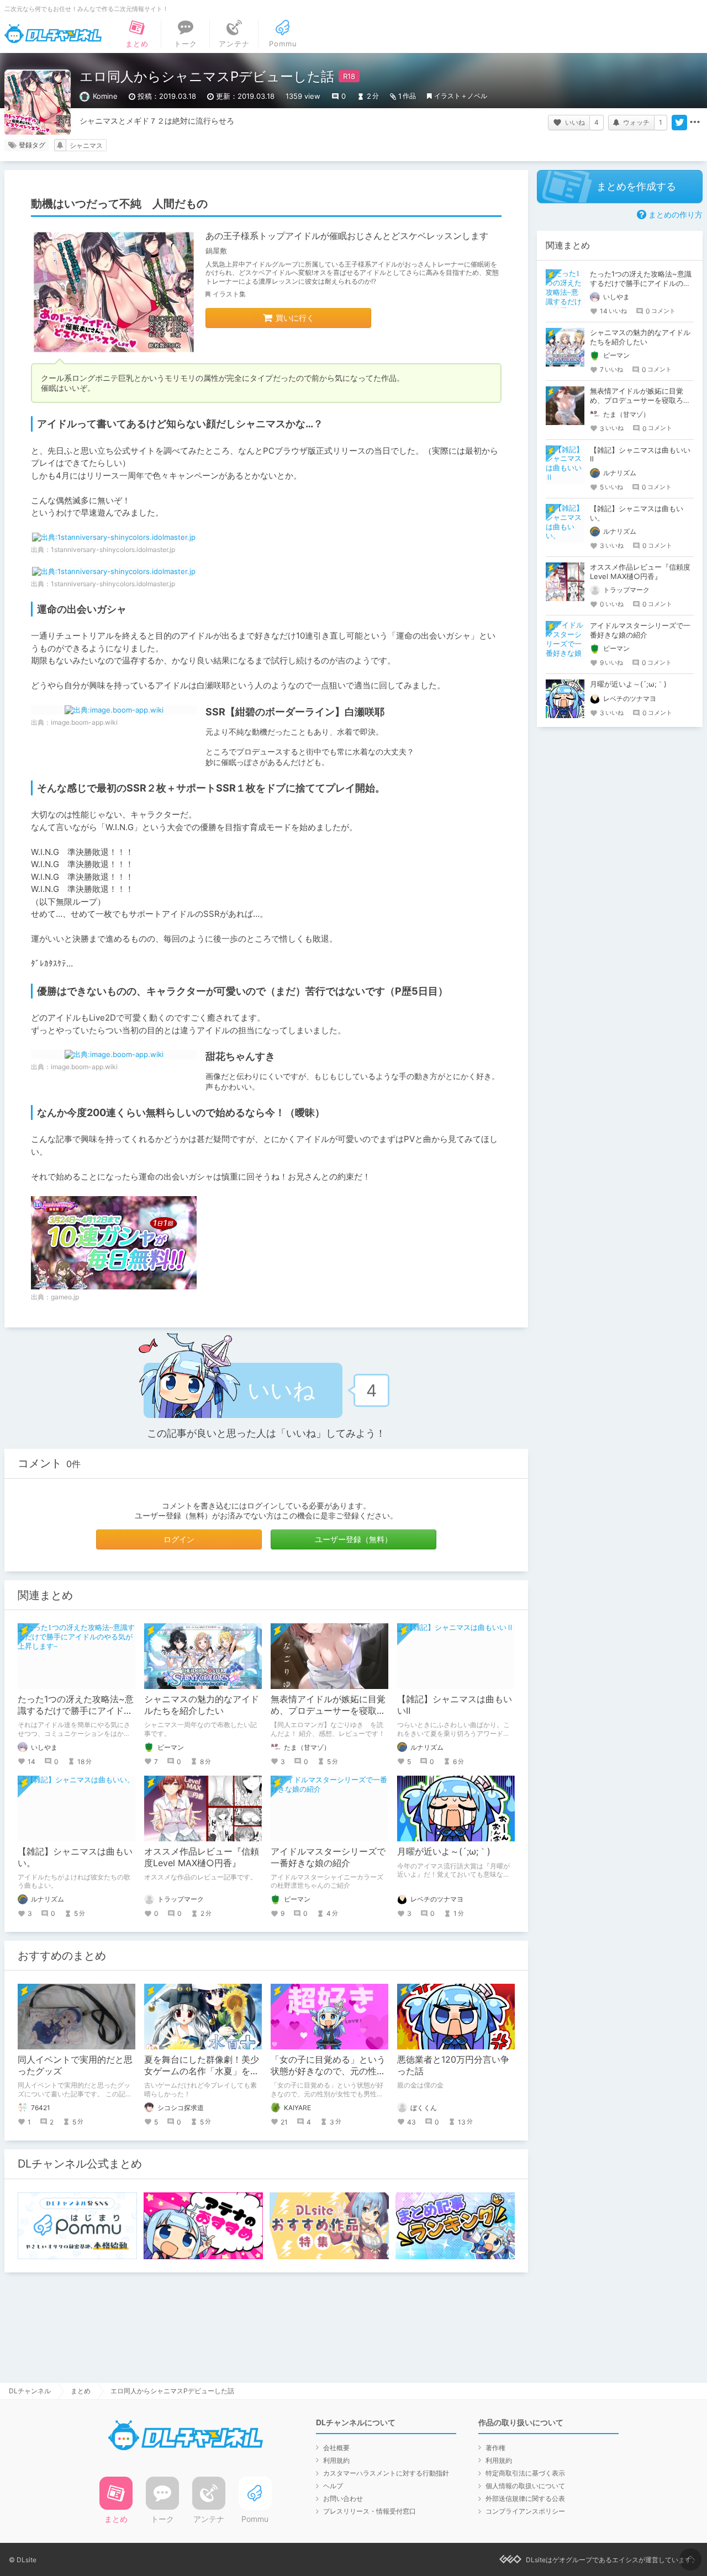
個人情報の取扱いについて (525, 2486)
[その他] (695, 123)
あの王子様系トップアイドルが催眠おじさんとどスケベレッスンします (347, 236)
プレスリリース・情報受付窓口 (370, 2511)
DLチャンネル (53, 34)
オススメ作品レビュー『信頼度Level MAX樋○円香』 (202, 1857)
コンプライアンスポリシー (525, 2511)
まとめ (81, 2391)
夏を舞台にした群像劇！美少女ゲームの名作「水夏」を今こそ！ (202, 2071)
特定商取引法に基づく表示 (525, 2473)
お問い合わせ (343, 2498)
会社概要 (336, 2448)
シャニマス (86, 145)
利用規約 (336, 2460)
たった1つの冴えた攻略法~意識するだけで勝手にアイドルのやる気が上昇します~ (76, 1711)
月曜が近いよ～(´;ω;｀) (444, 1851)
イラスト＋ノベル (461, 96)
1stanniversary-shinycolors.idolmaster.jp (113, 549)
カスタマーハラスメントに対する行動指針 (386, 2473)
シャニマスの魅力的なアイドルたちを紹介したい (202, 1705)
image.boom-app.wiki (84, 722)
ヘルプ (333, 2486)
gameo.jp (65, 1297)
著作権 (495, 2448)
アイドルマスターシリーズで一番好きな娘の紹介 (328, 1857)
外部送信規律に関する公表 (525, 2498)
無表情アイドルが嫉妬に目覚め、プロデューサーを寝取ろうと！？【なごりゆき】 (328, 1711)
